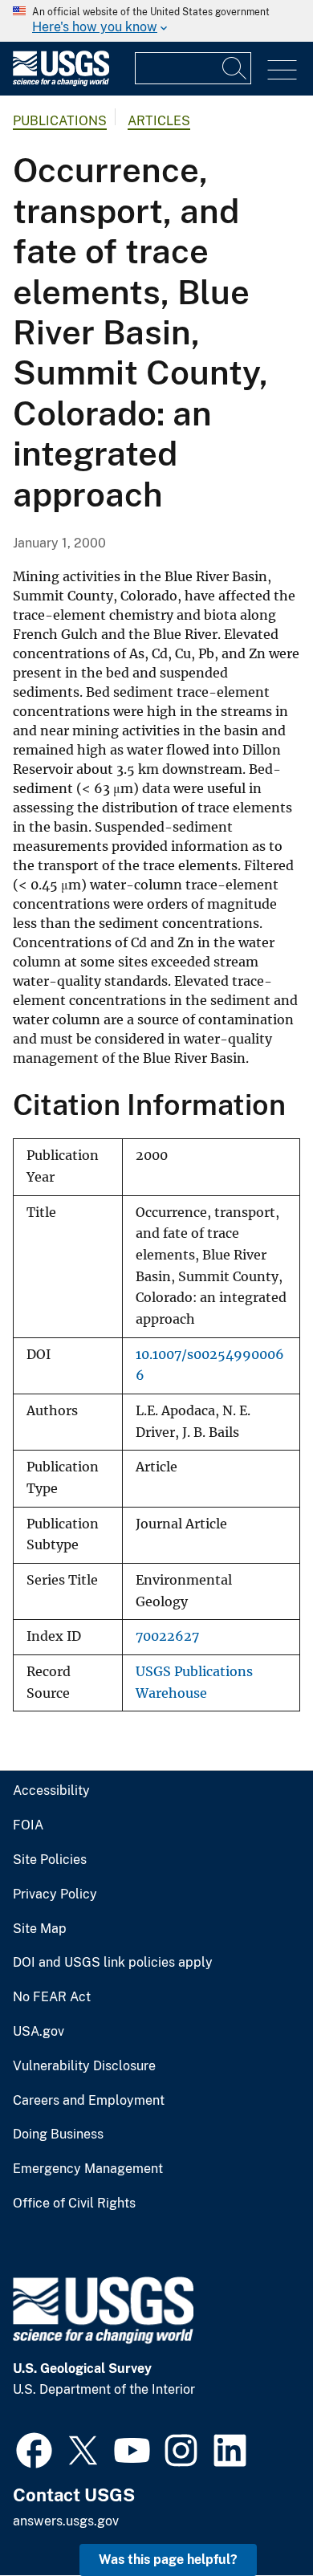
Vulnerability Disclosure (84, 2066)
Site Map (40, 1929)
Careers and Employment (89, 2101)
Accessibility (51, 1791)
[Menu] (282, 70)
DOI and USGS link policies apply (113, 1963)
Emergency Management (88, 2169)
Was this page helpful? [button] (168, 2560)
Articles (159, 121)
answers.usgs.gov (66, 2521)
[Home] (61, 82)
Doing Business (58, 2134)
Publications (60, 121)
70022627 (167, 1636)
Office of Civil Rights (74, 2204)
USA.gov (39, 2032)
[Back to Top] (255, 2518)
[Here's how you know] (156, 21)
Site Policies (50, 1860)
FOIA (28, 1825)
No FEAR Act (52, 1997)
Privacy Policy (55, 1894)
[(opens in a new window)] (34, 2448)
